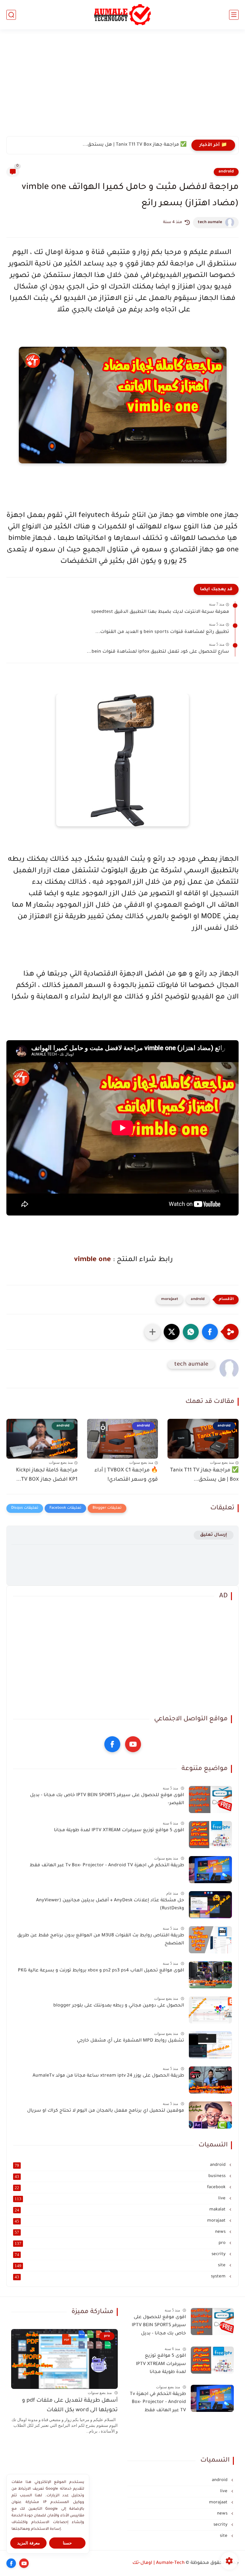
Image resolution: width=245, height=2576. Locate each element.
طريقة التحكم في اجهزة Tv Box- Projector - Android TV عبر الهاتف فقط (107, 1866)
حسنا (67, 2543)
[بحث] (11, 15)
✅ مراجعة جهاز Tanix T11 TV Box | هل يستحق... (204, 1475)
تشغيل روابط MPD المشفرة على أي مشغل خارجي (130, 2041)
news (121, 2232)
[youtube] (133, 1744)
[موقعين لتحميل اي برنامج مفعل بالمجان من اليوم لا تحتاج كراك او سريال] (210, 2115)
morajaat (170, 1299)
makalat (121, 2210)
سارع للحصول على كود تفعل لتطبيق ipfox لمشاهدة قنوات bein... (158, 652)
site (121, 2266)
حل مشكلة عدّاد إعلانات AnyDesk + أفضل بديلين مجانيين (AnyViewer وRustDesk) (110, 1905)
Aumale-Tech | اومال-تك (159, 2563)
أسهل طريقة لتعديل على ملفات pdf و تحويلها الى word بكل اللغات (70, 2406)
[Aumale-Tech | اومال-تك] (123, 15)
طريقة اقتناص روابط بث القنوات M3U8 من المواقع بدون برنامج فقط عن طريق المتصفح (101, 1940)
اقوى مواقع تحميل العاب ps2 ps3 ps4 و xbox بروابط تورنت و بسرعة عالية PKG (101, 1971)
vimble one (92, 1260)
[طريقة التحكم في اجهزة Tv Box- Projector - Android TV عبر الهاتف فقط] (210, 1870)
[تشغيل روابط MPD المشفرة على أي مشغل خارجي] (210, 2045)
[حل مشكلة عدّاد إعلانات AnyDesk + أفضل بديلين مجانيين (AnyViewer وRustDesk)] (210, 1905)
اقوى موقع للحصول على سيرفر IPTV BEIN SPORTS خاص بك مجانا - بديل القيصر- (107, 1800)
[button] (210, 1332)
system (121, 2277)
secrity (121, 2254)
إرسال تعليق (214, 1535)
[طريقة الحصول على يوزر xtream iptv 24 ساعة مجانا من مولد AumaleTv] (210, 2080)
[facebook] (112, 1744)
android (226, 172)
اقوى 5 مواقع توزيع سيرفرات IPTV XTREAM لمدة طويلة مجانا (119, 1831)
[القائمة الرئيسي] (234, 15)
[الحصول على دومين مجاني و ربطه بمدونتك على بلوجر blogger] (210, 2010)
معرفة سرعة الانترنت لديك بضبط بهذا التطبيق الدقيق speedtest (160, 612)
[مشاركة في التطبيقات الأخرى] (152, 1332)
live (121, 2199)
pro (121, 2243)
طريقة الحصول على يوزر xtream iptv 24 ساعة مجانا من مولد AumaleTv (108, 2076)
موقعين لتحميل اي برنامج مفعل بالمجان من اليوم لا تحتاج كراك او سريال (106, 2111)
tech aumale (210, 222)
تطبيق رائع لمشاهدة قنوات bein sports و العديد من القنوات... (162, 632)
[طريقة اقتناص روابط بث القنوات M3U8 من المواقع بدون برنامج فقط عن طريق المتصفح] (210, 1940)
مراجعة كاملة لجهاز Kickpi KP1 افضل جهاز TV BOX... (47, 1475)
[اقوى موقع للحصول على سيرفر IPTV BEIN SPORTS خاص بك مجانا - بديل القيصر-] (210, 1800)
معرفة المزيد (29, 2543)
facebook (121, 2188)
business (121, 2176)
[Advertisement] (122, 87)
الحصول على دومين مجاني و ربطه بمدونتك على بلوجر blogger (119, 2006)
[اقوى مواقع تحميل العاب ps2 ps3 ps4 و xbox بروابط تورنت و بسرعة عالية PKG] (210, 1975)
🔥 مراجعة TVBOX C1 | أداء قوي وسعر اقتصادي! (135, 145)
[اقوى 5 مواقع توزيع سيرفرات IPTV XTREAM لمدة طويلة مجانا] (210, 1835)
